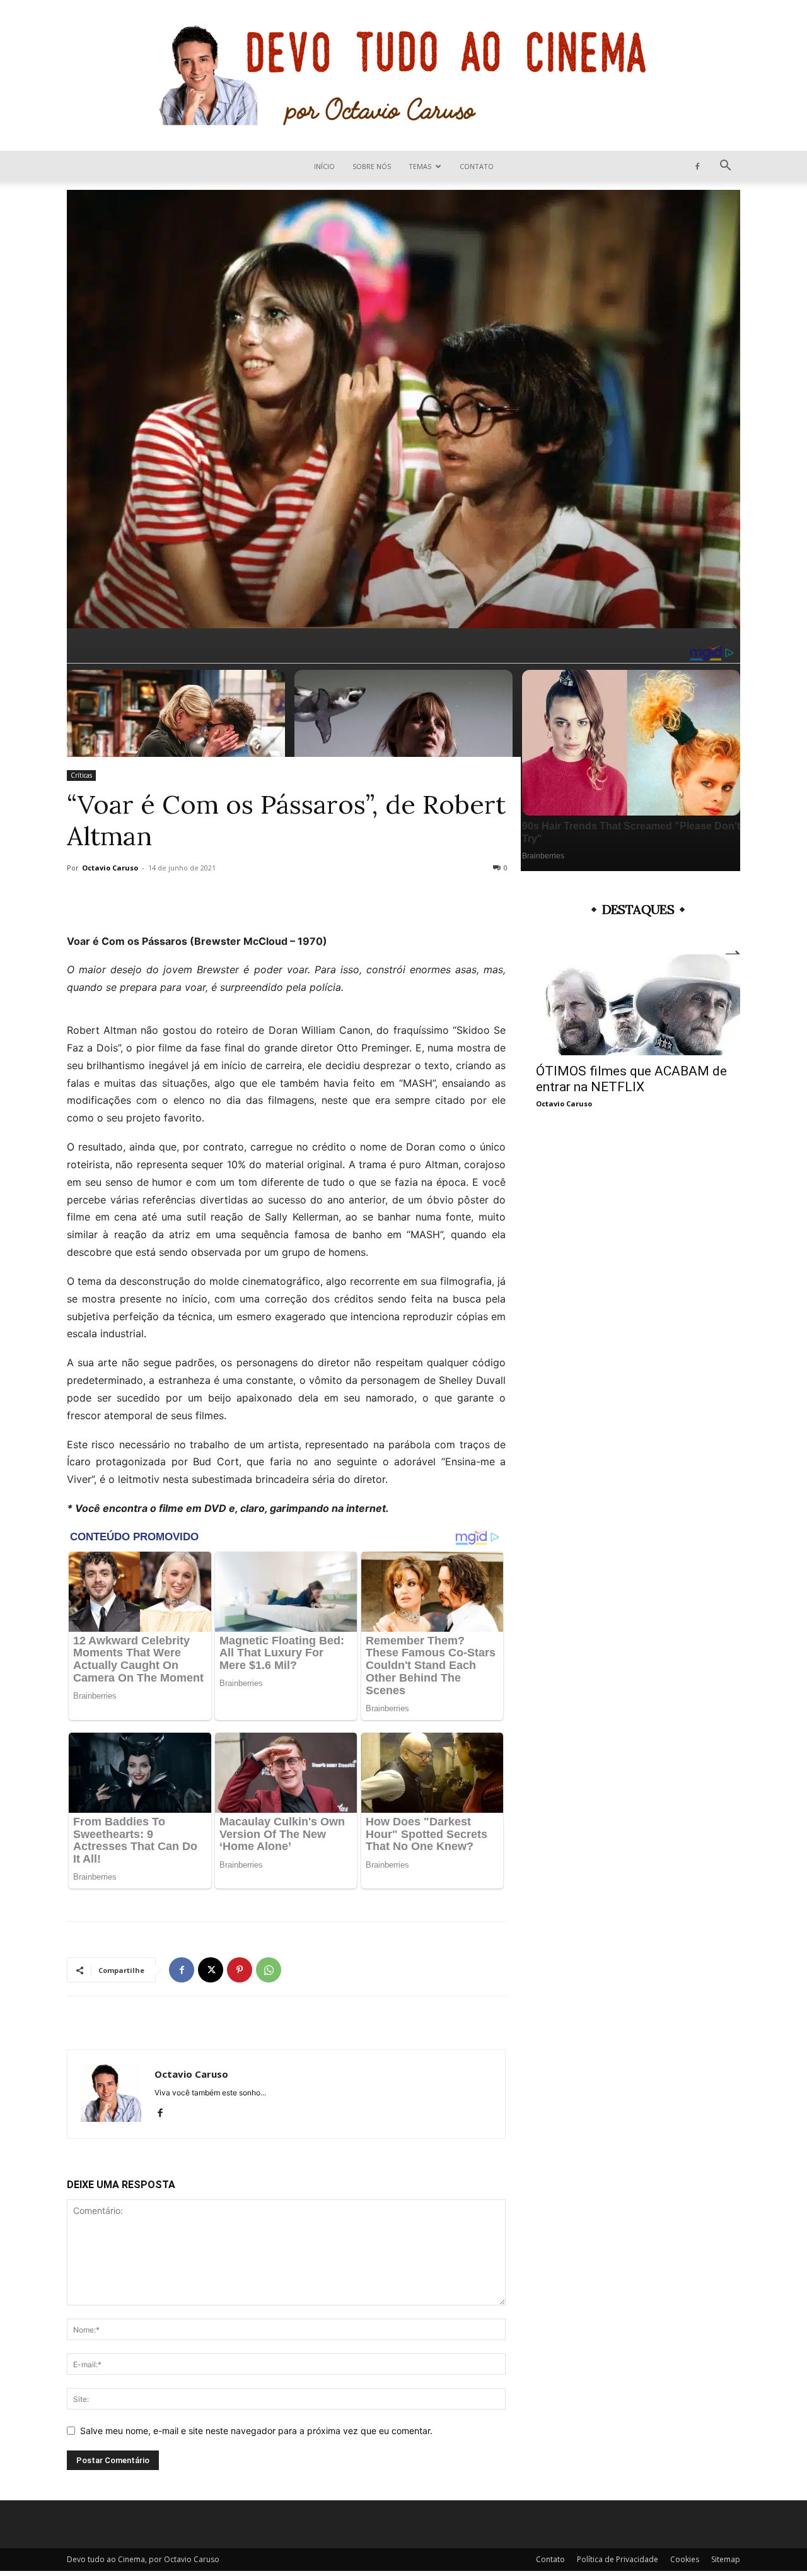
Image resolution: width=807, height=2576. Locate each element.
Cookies (685, 2559)
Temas (420, 166)
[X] (211, 1970)
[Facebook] (697, 166)
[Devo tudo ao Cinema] (403, 75)
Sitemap (726, 2559)
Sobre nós (372, 166)
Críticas (81, 775)
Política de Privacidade (618, 2559)
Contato (477, 166)
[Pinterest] (240, 1970)
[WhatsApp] (269, 1970)
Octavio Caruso (110, 868)
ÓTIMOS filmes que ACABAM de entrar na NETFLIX (631, 1079)
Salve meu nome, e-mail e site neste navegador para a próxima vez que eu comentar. (256, 2431)
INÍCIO (324, 166)
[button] (725, 167)
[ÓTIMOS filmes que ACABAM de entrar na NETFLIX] (638, 1005)
